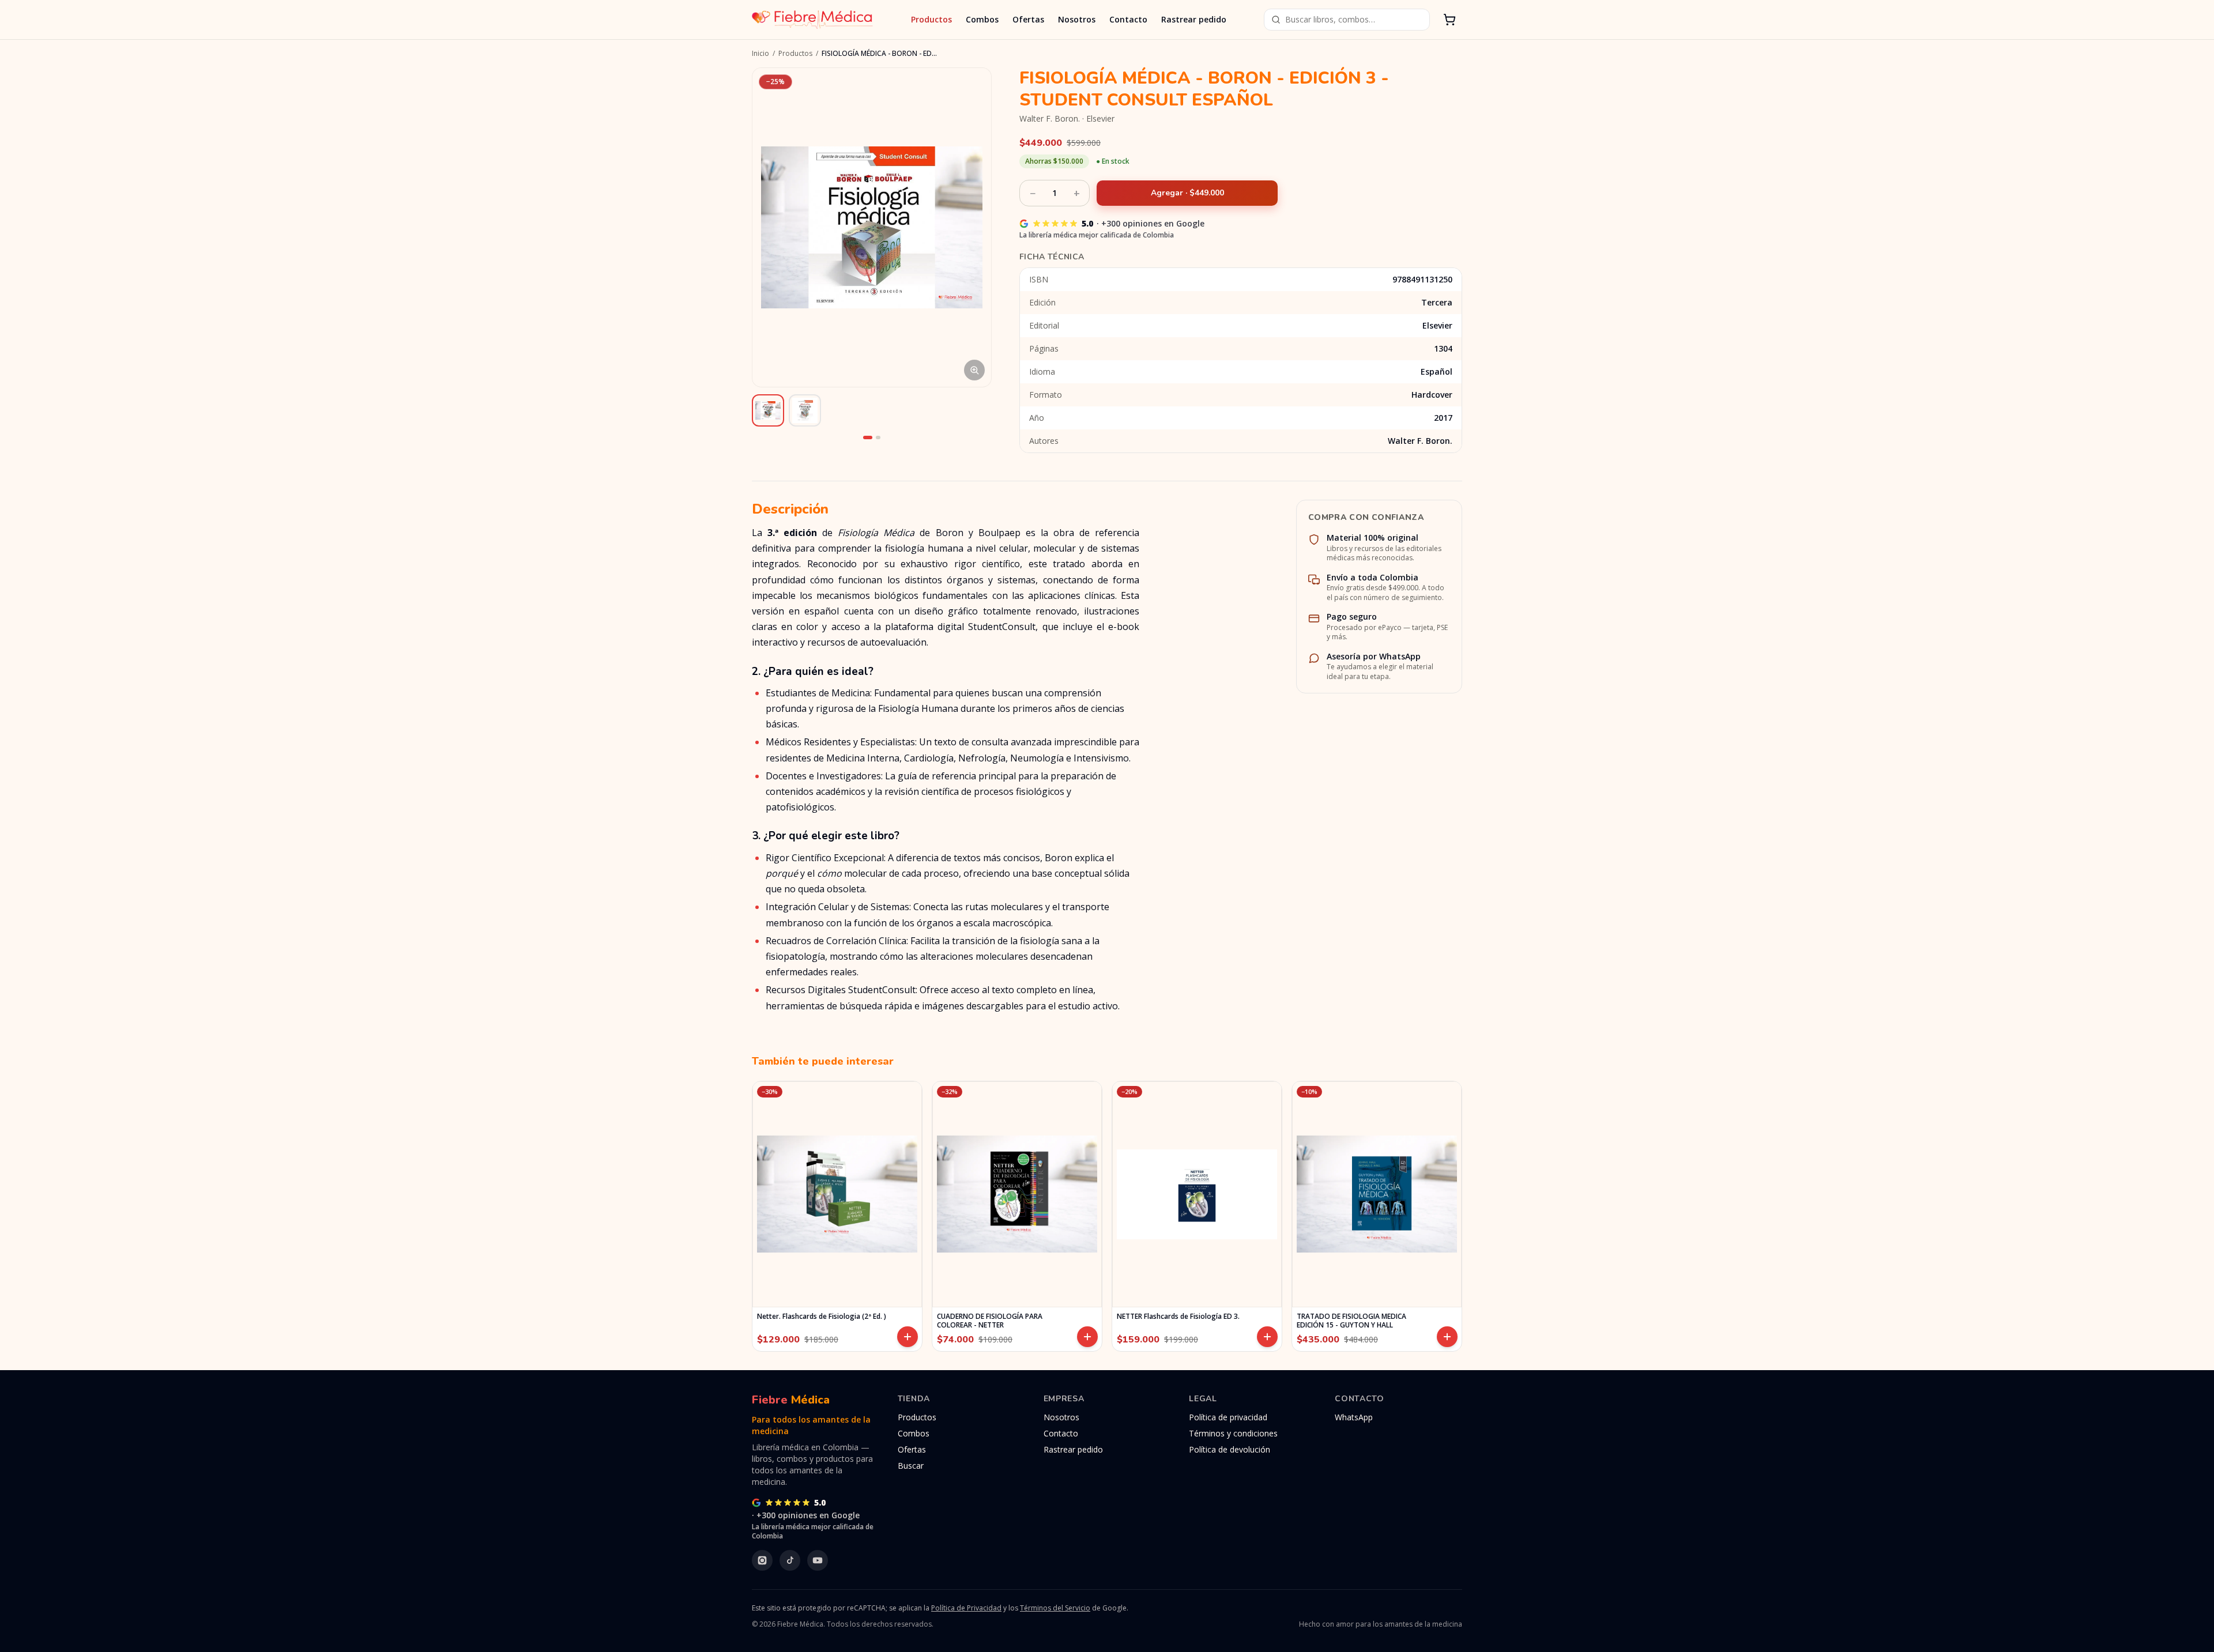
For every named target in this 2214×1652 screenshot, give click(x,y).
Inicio (760, 54)
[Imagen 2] (878, 437)
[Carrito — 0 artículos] (1449, 20)
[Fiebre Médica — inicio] (812, 20)
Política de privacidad (1228, 1417)
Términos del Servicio (1055, 1608)
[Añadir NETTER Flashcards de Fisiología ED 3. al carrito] (1267, 1337)
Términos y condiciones (1233, 1433)
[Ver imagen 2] (805, 410)
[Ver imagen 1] (768, 410)
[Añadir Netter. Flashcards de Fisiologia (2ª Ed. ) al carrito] (908, 1337)
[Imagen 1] (868, 437)
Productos (931, 19)
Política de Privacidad (966, 1608)
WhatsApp (1354, 1417)
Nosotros (1077, 19)
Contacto (1128, 19)
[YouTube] (818, 1560)
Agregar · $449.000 (1187, 193)
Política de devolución (1230, 1449)
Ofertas (1028, 19)
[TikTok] (790, 1560)
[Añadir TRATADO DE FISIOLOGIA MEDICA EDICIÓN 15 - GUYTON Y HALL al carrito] (1447, 1337)
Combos (982, 19)
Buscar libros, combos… (1330, 19)
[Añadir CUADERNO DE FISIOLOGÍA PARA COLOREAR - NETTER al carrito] (1087, 1337)
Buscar (911, 1466)
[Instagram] (762, 1560)
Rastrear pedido (1194, 19)
